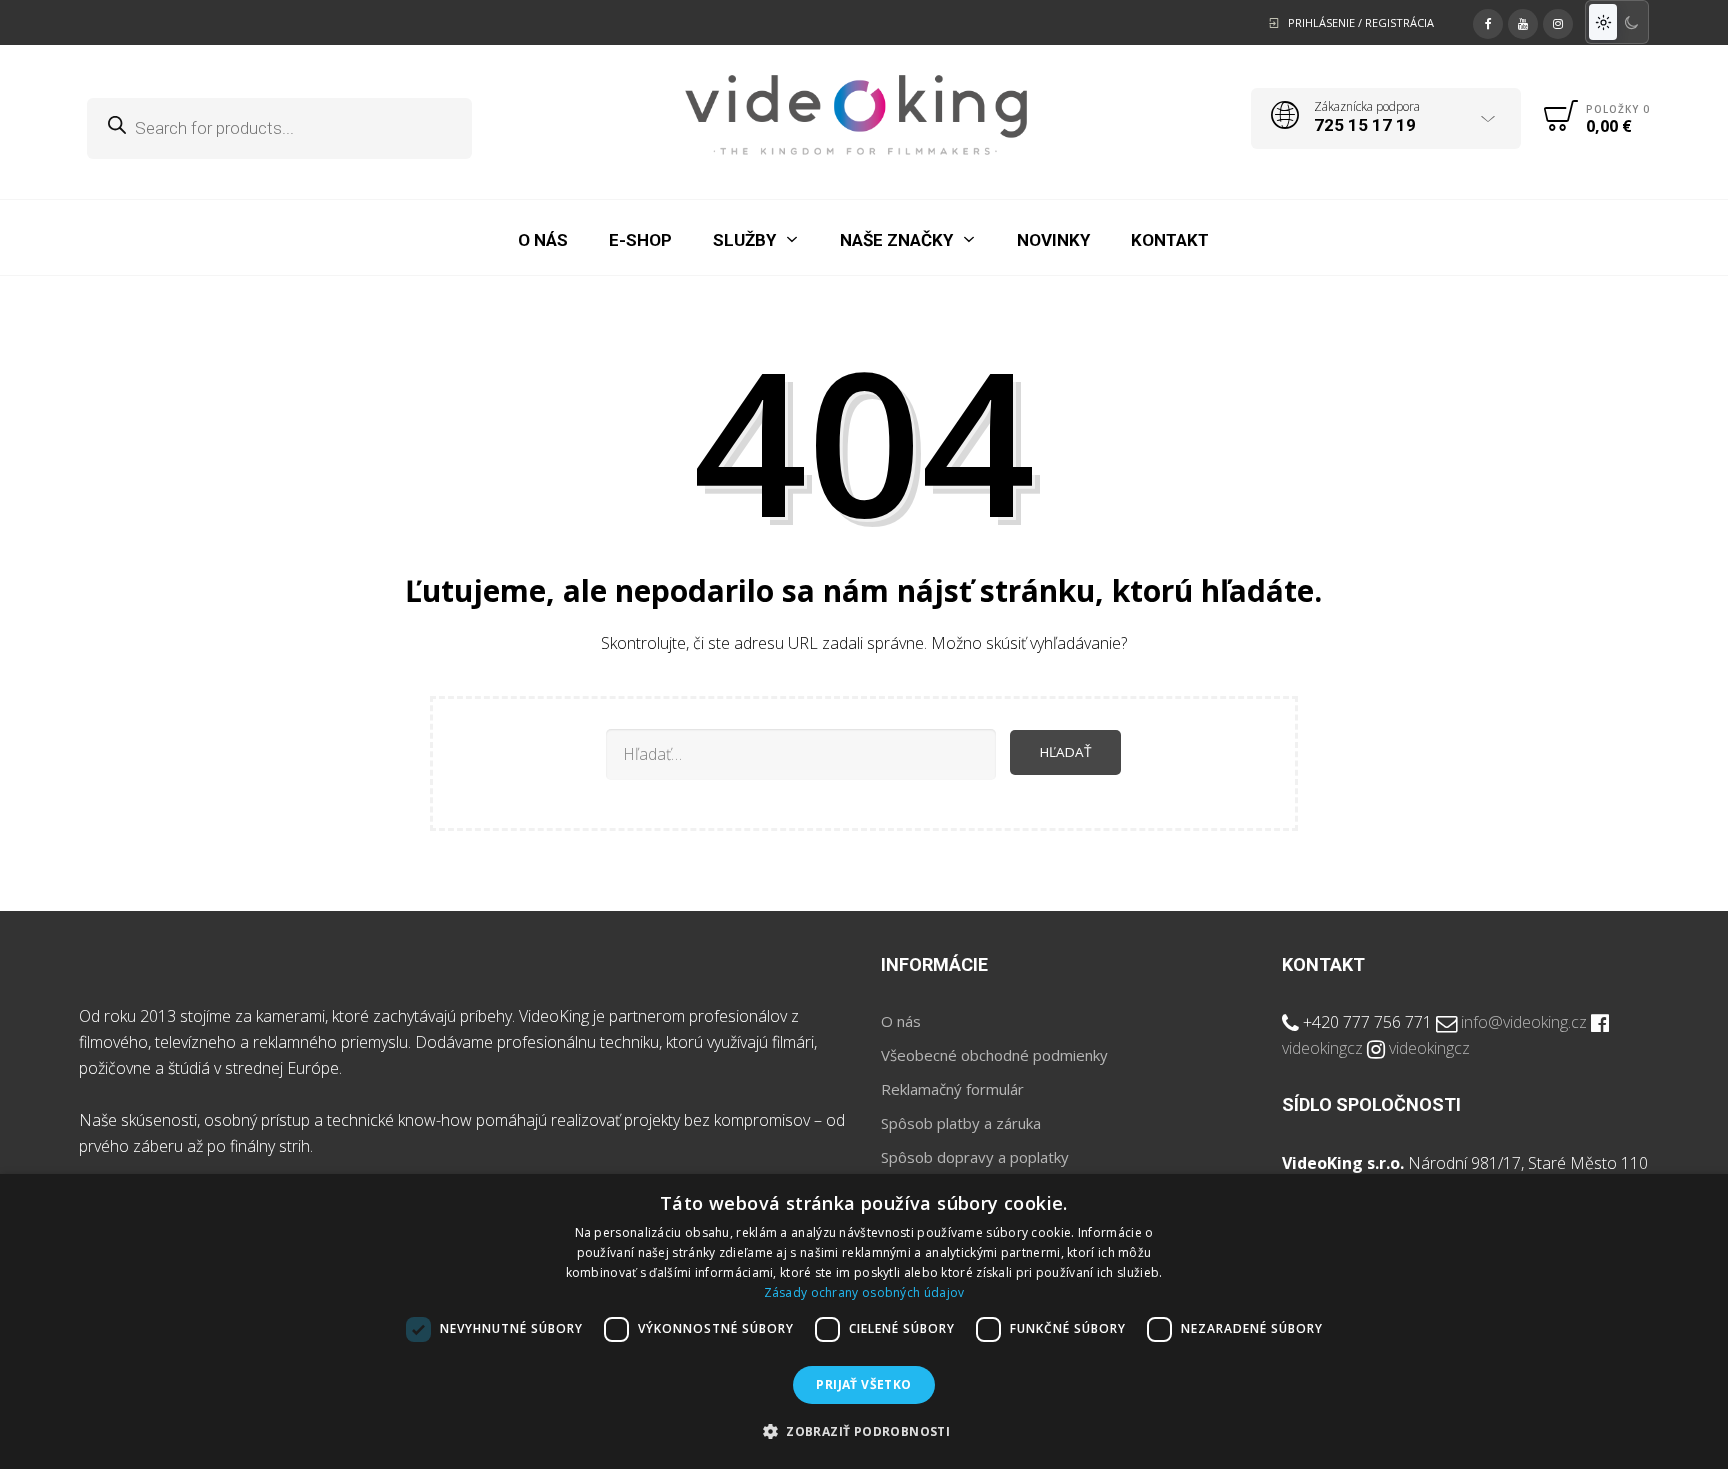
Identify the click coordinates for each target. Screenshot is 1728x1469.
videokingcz (1322, 1048)
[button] (864, 1432)
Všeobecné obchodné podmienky (994, 1055)
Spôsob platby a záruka (961, 1123)
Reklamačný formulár (952, 1089)
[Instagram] (1558, 21)
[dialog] (864, 1321)
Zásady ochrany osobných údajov (864, 1292)
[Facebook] (1488, 21)
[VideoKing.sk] (856, 115)
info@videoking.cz (1524, 1022)
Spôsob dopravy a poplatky (975, 1157)
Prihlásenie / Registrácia (1361, 22)
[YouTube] (1523, 21)
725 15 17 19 (1365, 125)
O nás (901, 1021)
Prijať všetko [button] (863, 1384)
